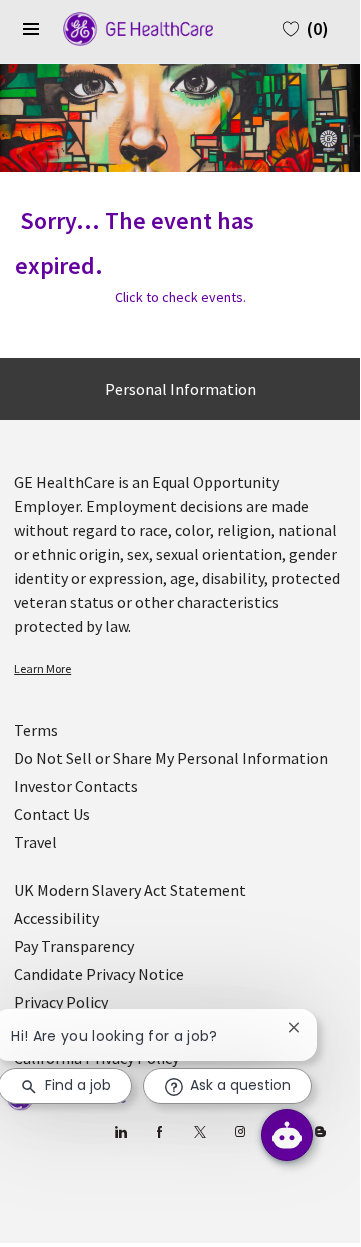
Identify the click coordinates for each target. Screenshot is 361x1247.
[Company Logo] (128, 27)
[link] (180, 669)
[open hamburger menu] (31, 29)
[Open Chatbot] (287, 1135)
